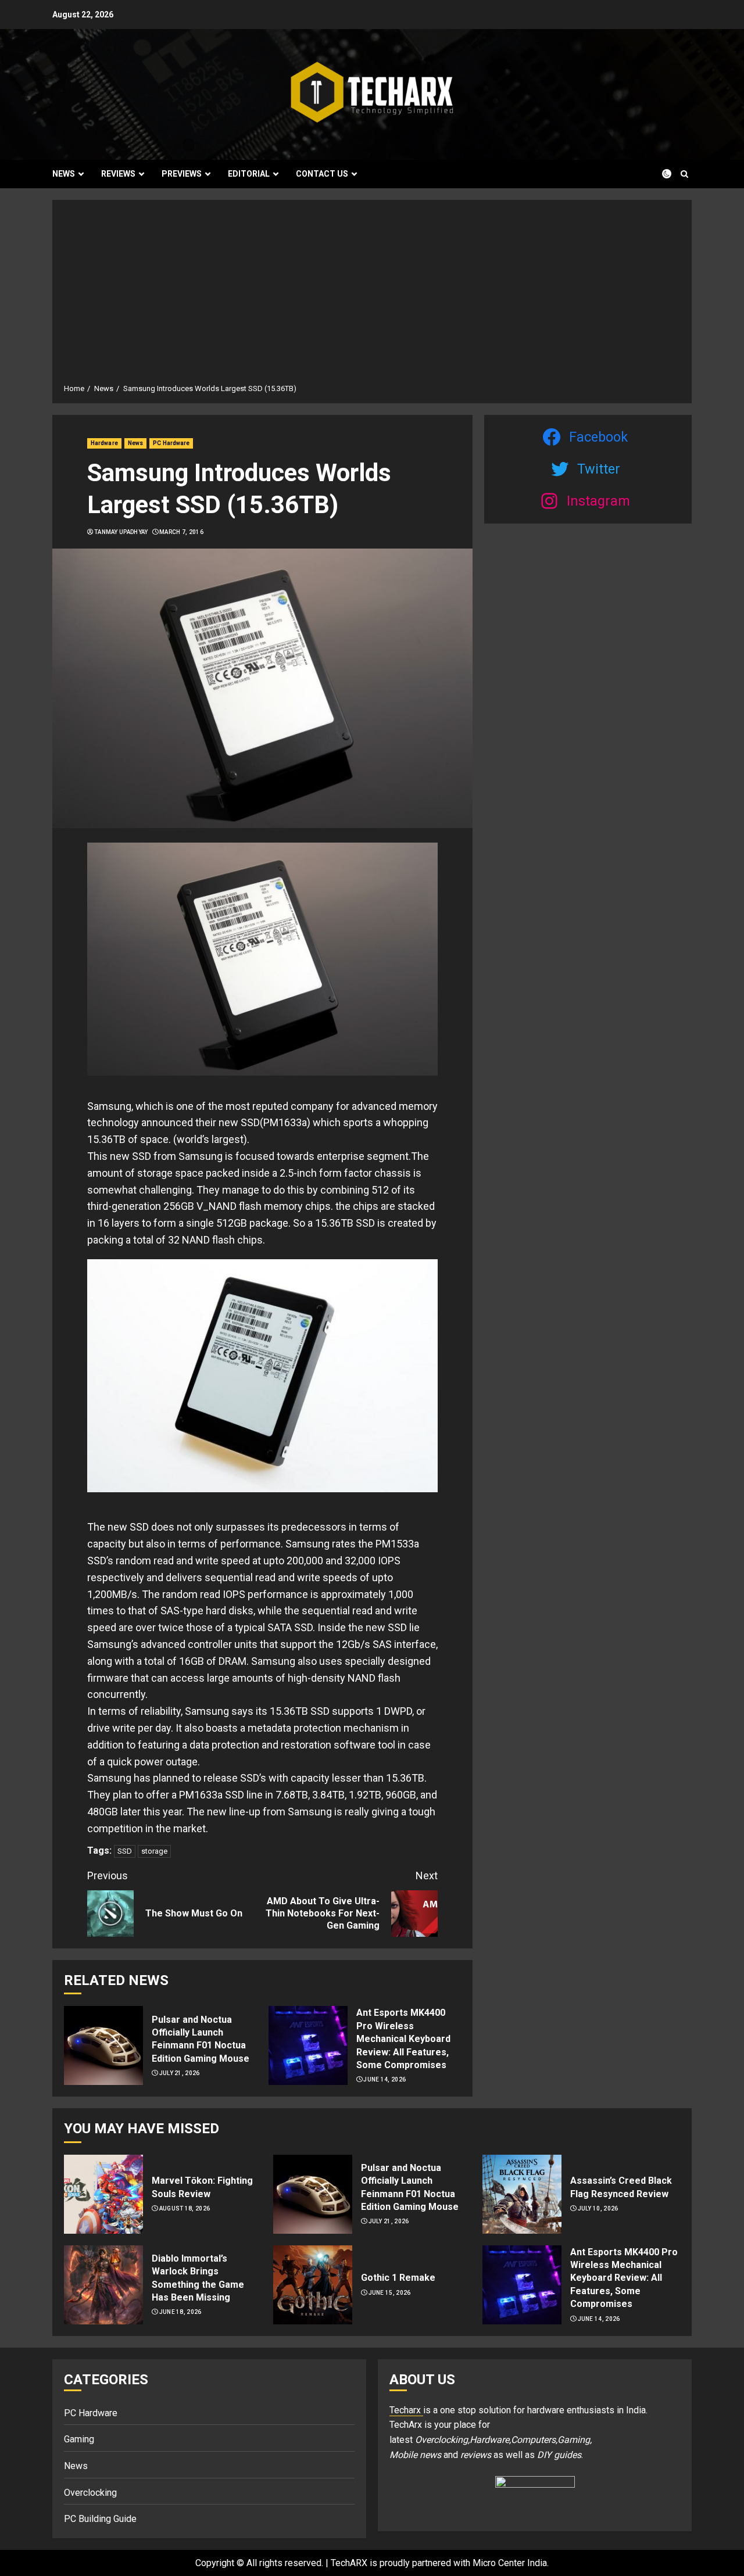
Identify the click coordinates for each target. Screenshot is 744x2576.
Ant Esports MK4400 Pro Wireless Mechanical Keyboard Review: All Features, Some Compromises (403, 2039)
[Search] (684, 174)
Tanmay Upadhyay (121, 532)
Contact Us (322, 174)
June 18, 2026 (180, 2312)
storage (154, 1851)
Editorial (249, 174)
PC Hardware (171, 443)
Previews (182, 174)
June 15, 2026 (390, 2293)
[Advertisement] (372, 296)
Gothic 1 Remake (398, 2278)
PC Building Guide (100, 2519)
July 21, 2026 (180, 2073)
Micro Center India (510, 2563)
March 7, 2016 (181, 532)
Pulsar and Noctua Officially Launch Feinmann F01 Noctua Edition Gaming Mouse (201, 2039)
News (64, 174)
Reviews (118, 174)
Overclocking (90, 2493)
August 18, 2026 (185, 2208)
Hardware (104, 443)
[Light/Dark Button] (660, 174)
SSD (125, 1851)
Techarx (406, 2410)
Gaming (79, 2439)
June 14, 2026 (384, 2079)
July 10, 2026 (598, 2208)
